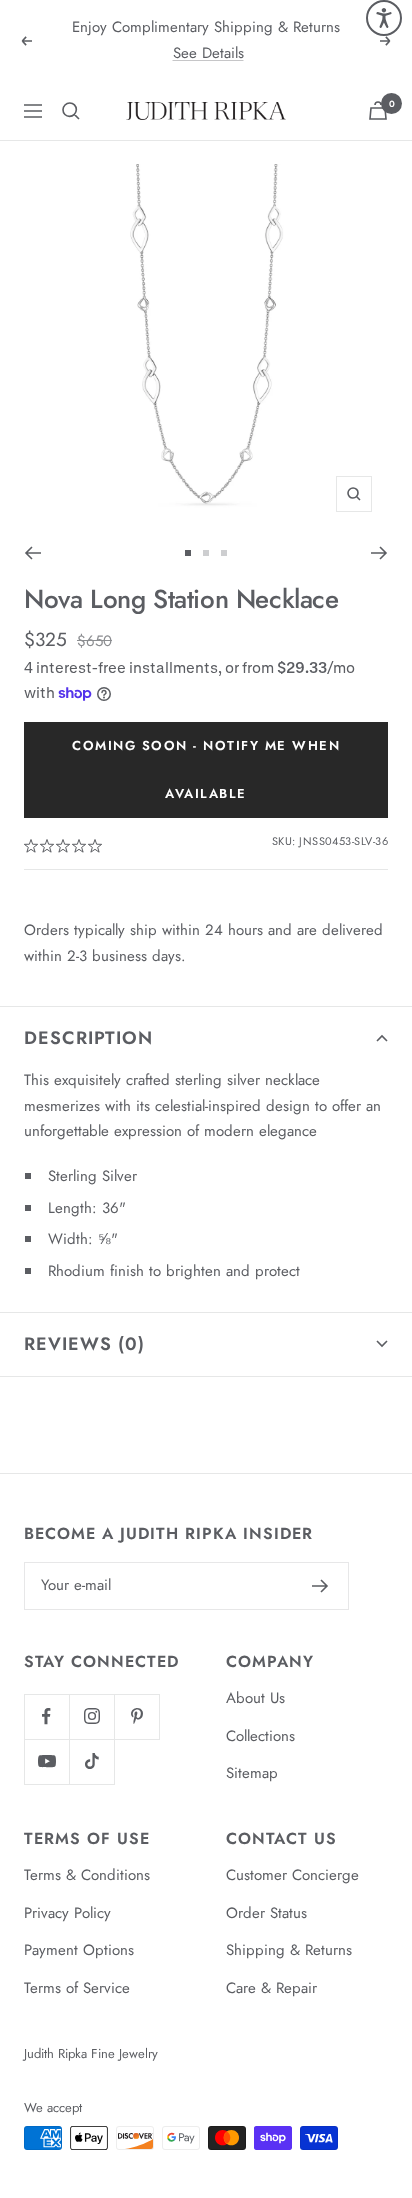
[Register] (320, 1586)
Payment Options (79, 1950)
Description (88, 1038)
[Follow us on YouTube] (46, 1761)
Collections (260, 1736)
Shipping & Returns (289, 1950)
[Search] (71, 111)
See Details (208, 53)
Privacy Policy (67, 1913)
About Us (255, 1698)
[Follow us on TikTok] (91, 1761)
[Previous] (32, 553)
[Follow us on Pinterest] (136, 1716)
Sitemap (252, 1773)
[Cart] (378, 110)
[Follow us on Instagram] (91, 1716)
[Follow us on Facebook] (46, 1716)
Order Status (266, 1913)
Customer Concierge (292, 1875)
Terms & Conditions (87, 1875)
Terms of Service (77, 1988)
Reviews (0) (84, 1344)
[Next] (379, 553)
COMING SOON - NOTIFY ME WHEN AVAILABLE (206, 769)
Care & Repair (271, 1988)
